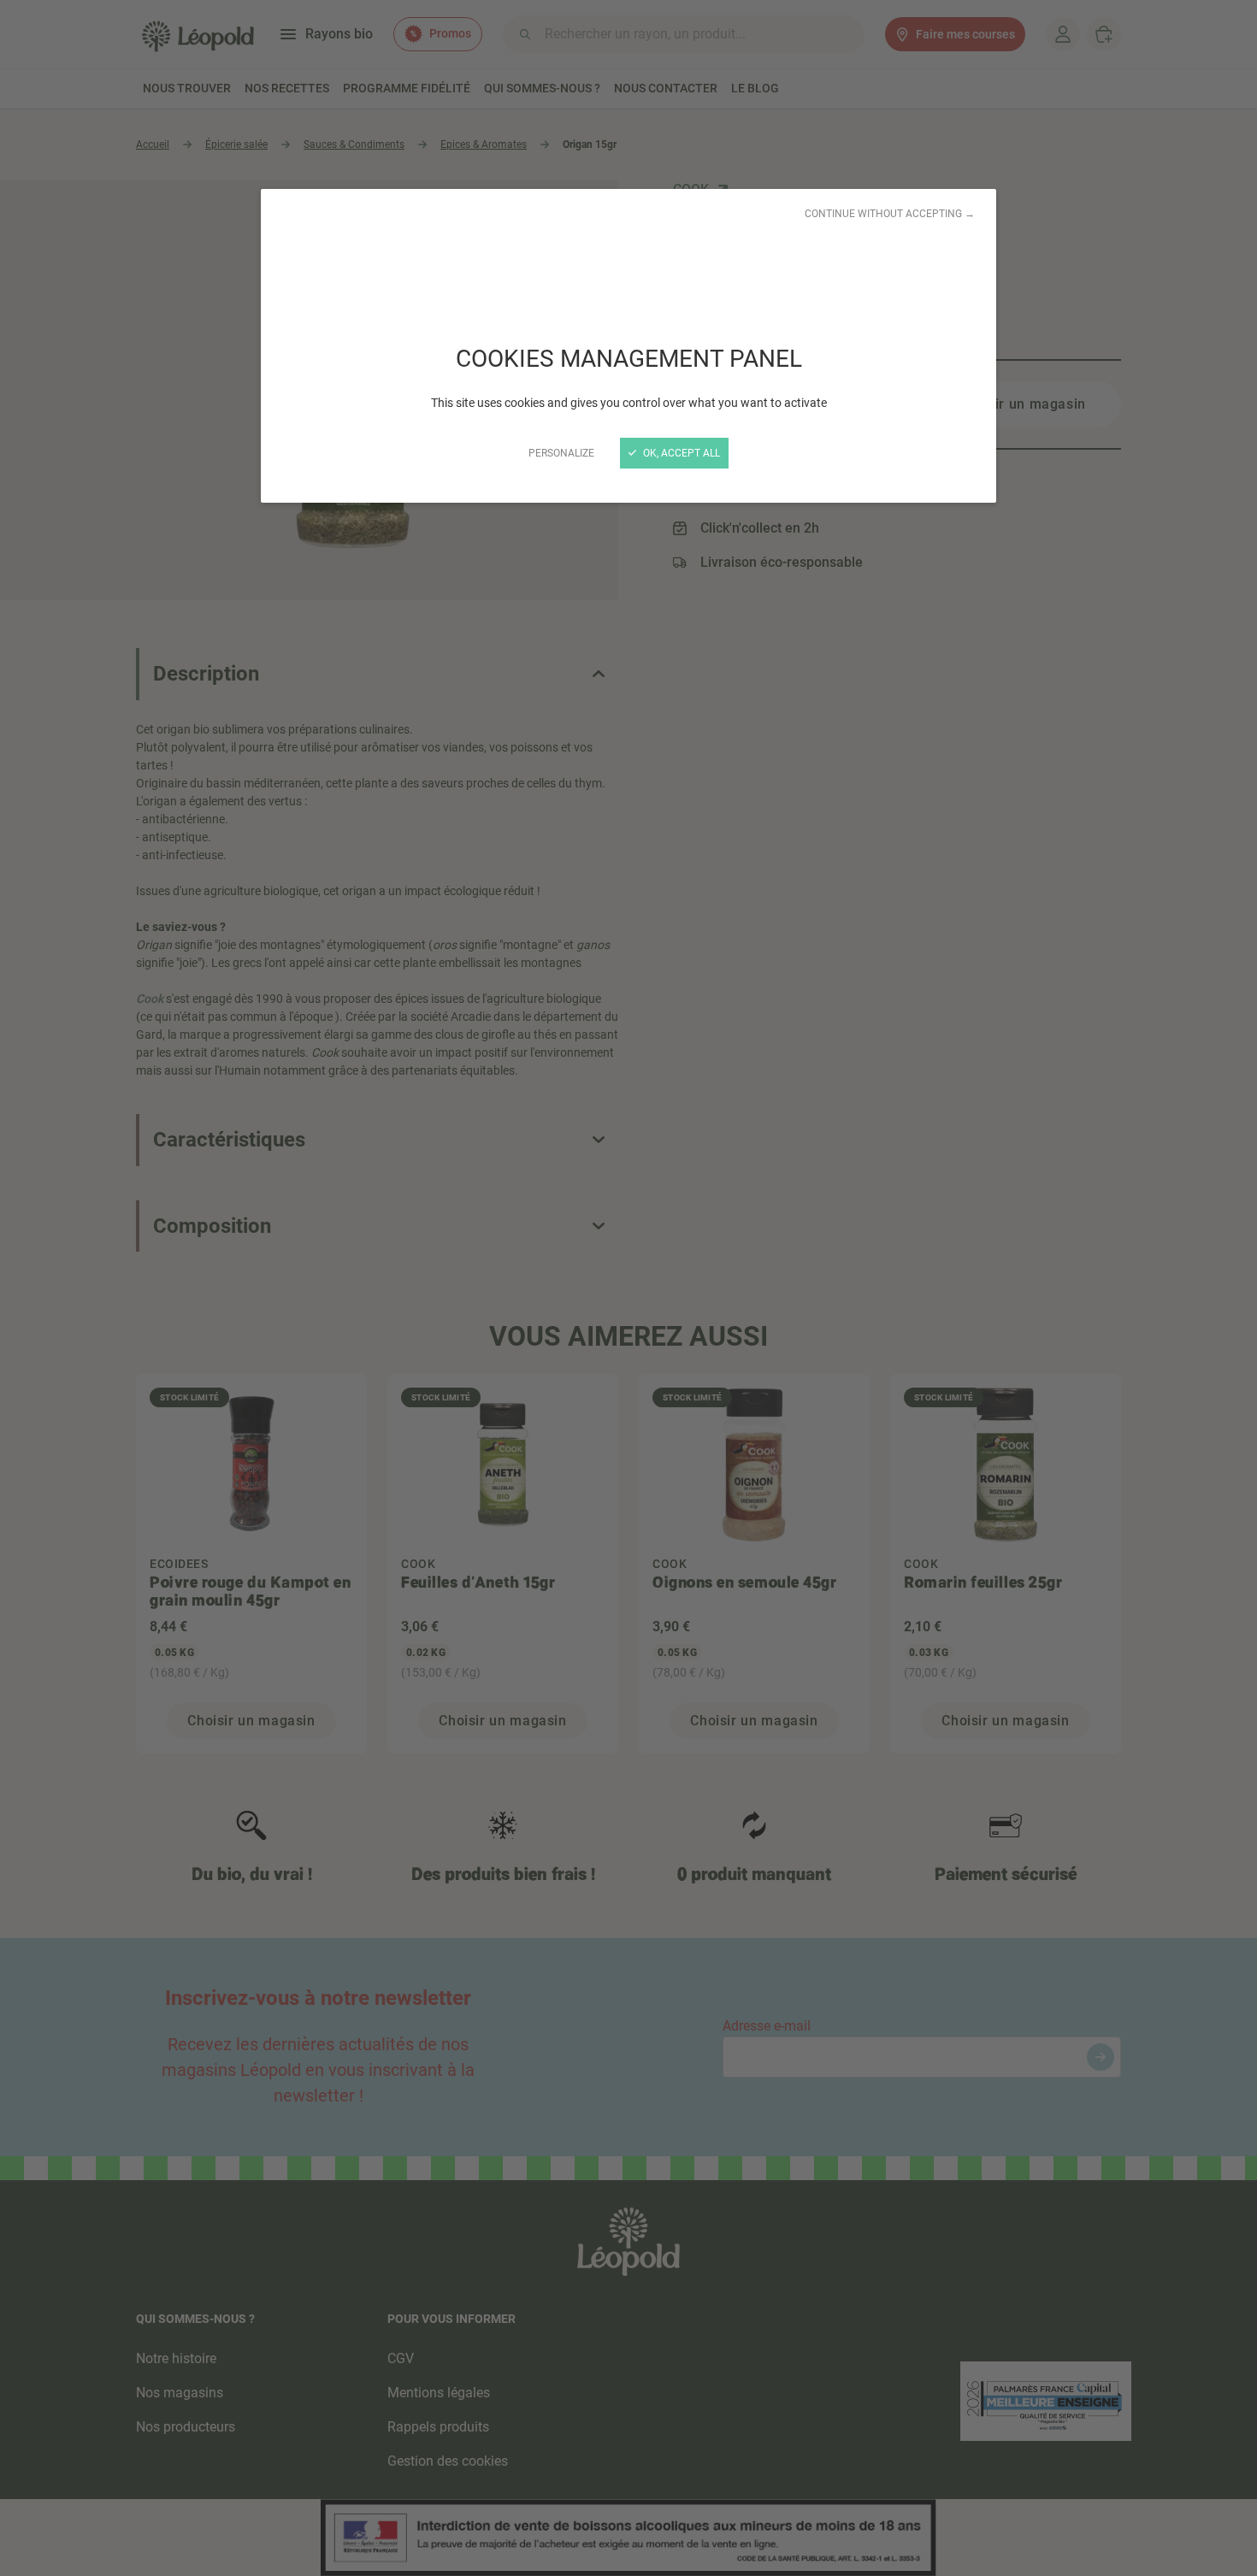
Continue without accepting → (890, 214)
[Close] (628, 1288)
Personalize (561, 453)
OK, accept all (680, 453)
